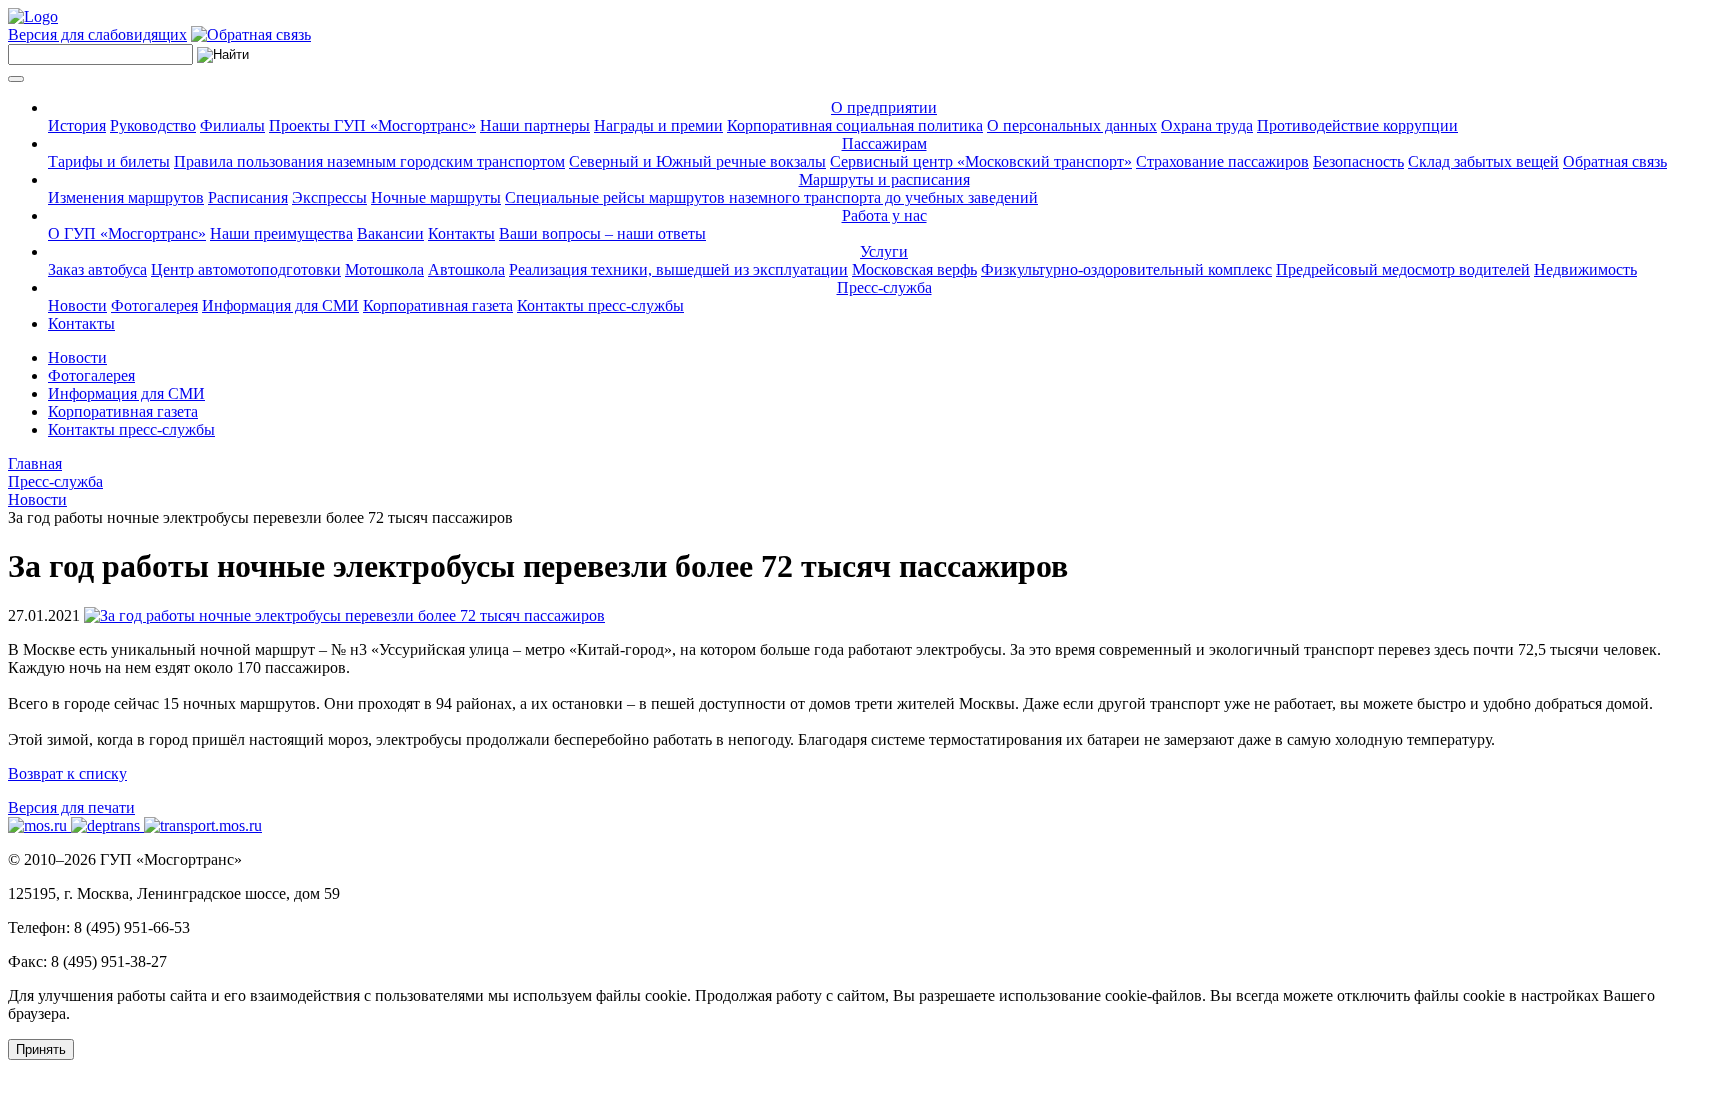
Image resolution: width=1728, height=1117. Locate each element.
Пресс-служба (884, 287)
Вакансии (390, 233)
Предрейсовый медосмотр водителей (1403, 269)
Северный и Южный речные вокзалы (697, 161)
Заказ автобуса (97, 269)
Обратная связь (1615, 161)
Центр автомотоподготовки (246, 269)
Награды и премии (658, 125)
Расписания (248, 197)
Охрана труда (1207, 125)
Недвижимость (1585, 269)
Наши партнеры (535, 125)
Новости (77, 305)
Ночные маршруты (436, 197)
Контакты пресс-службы (600, 305)
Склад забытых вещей (1483, 161)
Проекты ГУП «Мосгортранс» (372, 125)
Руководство (153, 125)
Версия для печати (71, 807)
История (77, 125)
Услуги (884, 251)
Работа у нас (884, 215)
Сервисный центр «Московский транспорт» (981, 161)
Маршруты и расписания (884, 179)
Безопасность (1358, 161)
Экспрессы (329, 197)
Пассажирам (884, 143)
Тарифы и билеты (109, 161)
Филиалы (232, 125)
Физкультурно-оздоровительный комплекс (1126, 269)
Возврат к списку (67, 773)
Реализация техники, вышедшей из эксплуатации (678, 269)
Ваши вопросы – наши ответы (602, 233)
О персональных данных (1072, 125)
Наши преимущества (281, 233)
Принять (41, 1049)
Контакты (461, 233)
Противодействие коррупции (1357, 125)
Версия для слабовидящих (97, 34)
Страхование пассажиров (1222, 161)
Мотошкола (384, 269)
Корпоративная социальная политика (855, 125)
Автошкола (466, 269)
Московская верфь (914, 269)
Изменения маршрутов (126, 197)
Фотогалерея (154, 305)
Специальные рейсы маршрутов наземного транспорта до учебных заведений (771, 197)
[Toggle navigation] (16, 79)
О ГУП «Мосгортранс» (127, 233)
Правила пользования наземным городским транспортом (369, 161)
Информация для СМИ (280, 305)
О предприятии (884, 107)
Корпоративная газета (438, 305)
